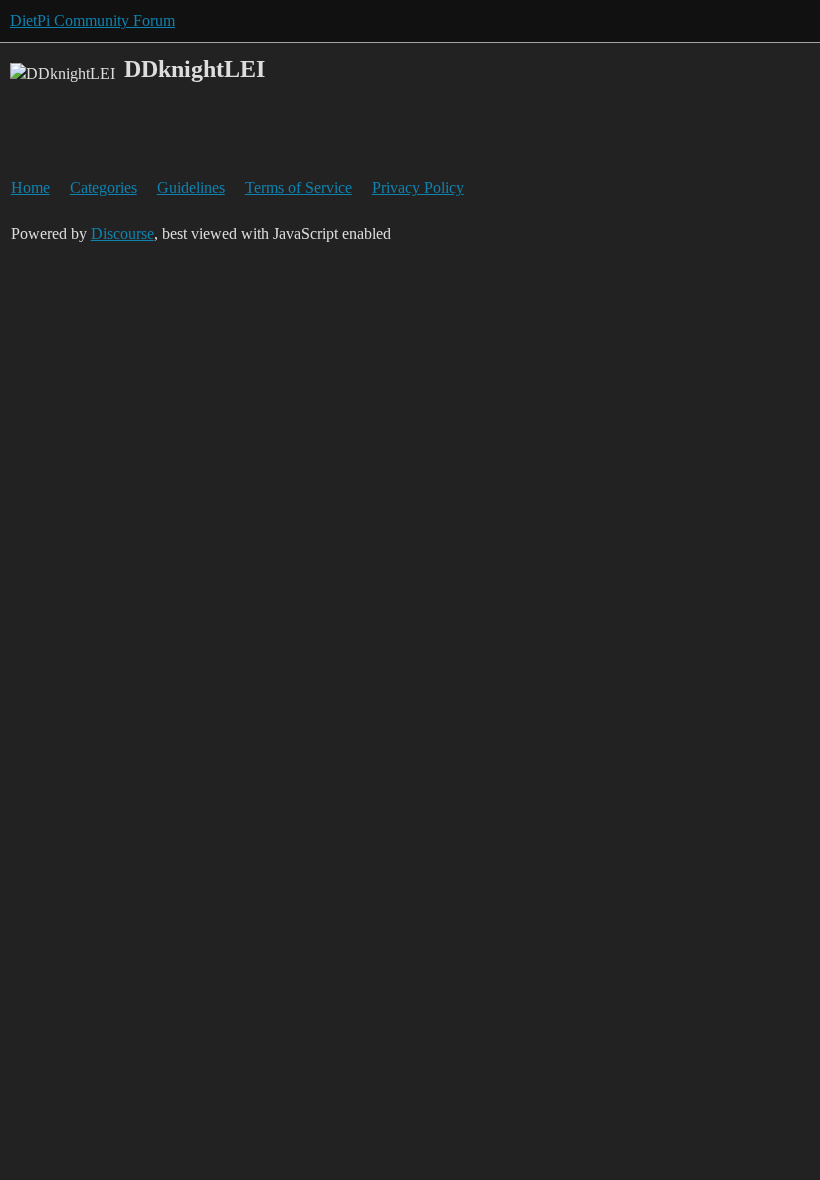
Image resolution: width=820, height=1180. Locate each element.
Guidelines (191, 187)
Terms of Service (298, 187)
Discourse (122, 233)
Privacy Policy (418, 187)
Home (30, 187)
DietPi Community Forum (92, 20)
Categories (103, 187)
